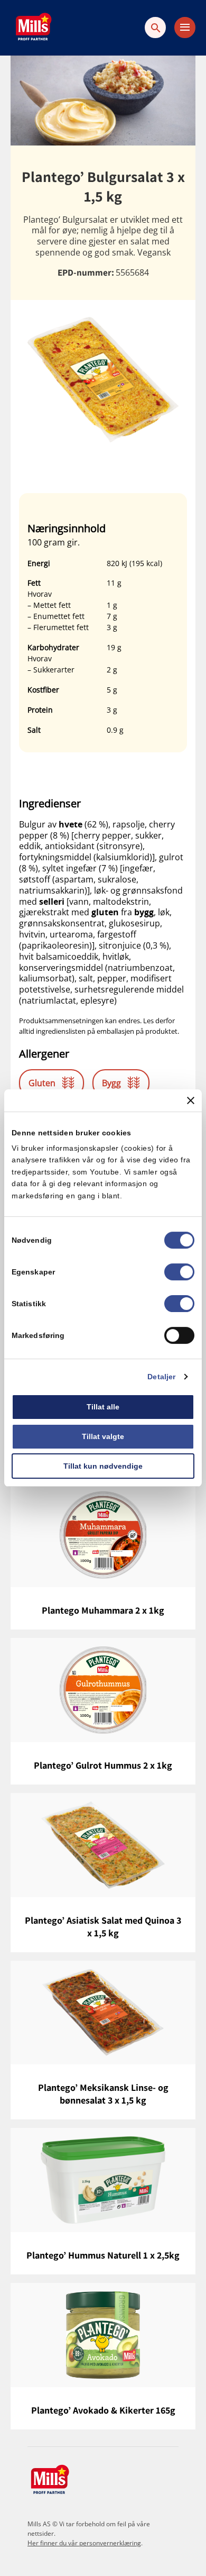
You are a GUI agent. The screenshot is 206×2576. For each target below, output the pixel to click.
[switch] (179, 1272)
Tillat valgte (103, 1436)
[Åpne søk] (155, 28)
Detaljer (161, 1377)
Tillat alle (103, 1407)
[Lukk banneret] (191, 1100)
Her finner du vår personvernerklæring (84, 2543)
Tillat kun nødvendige (103, 1466)
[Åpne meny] (185, 28)
